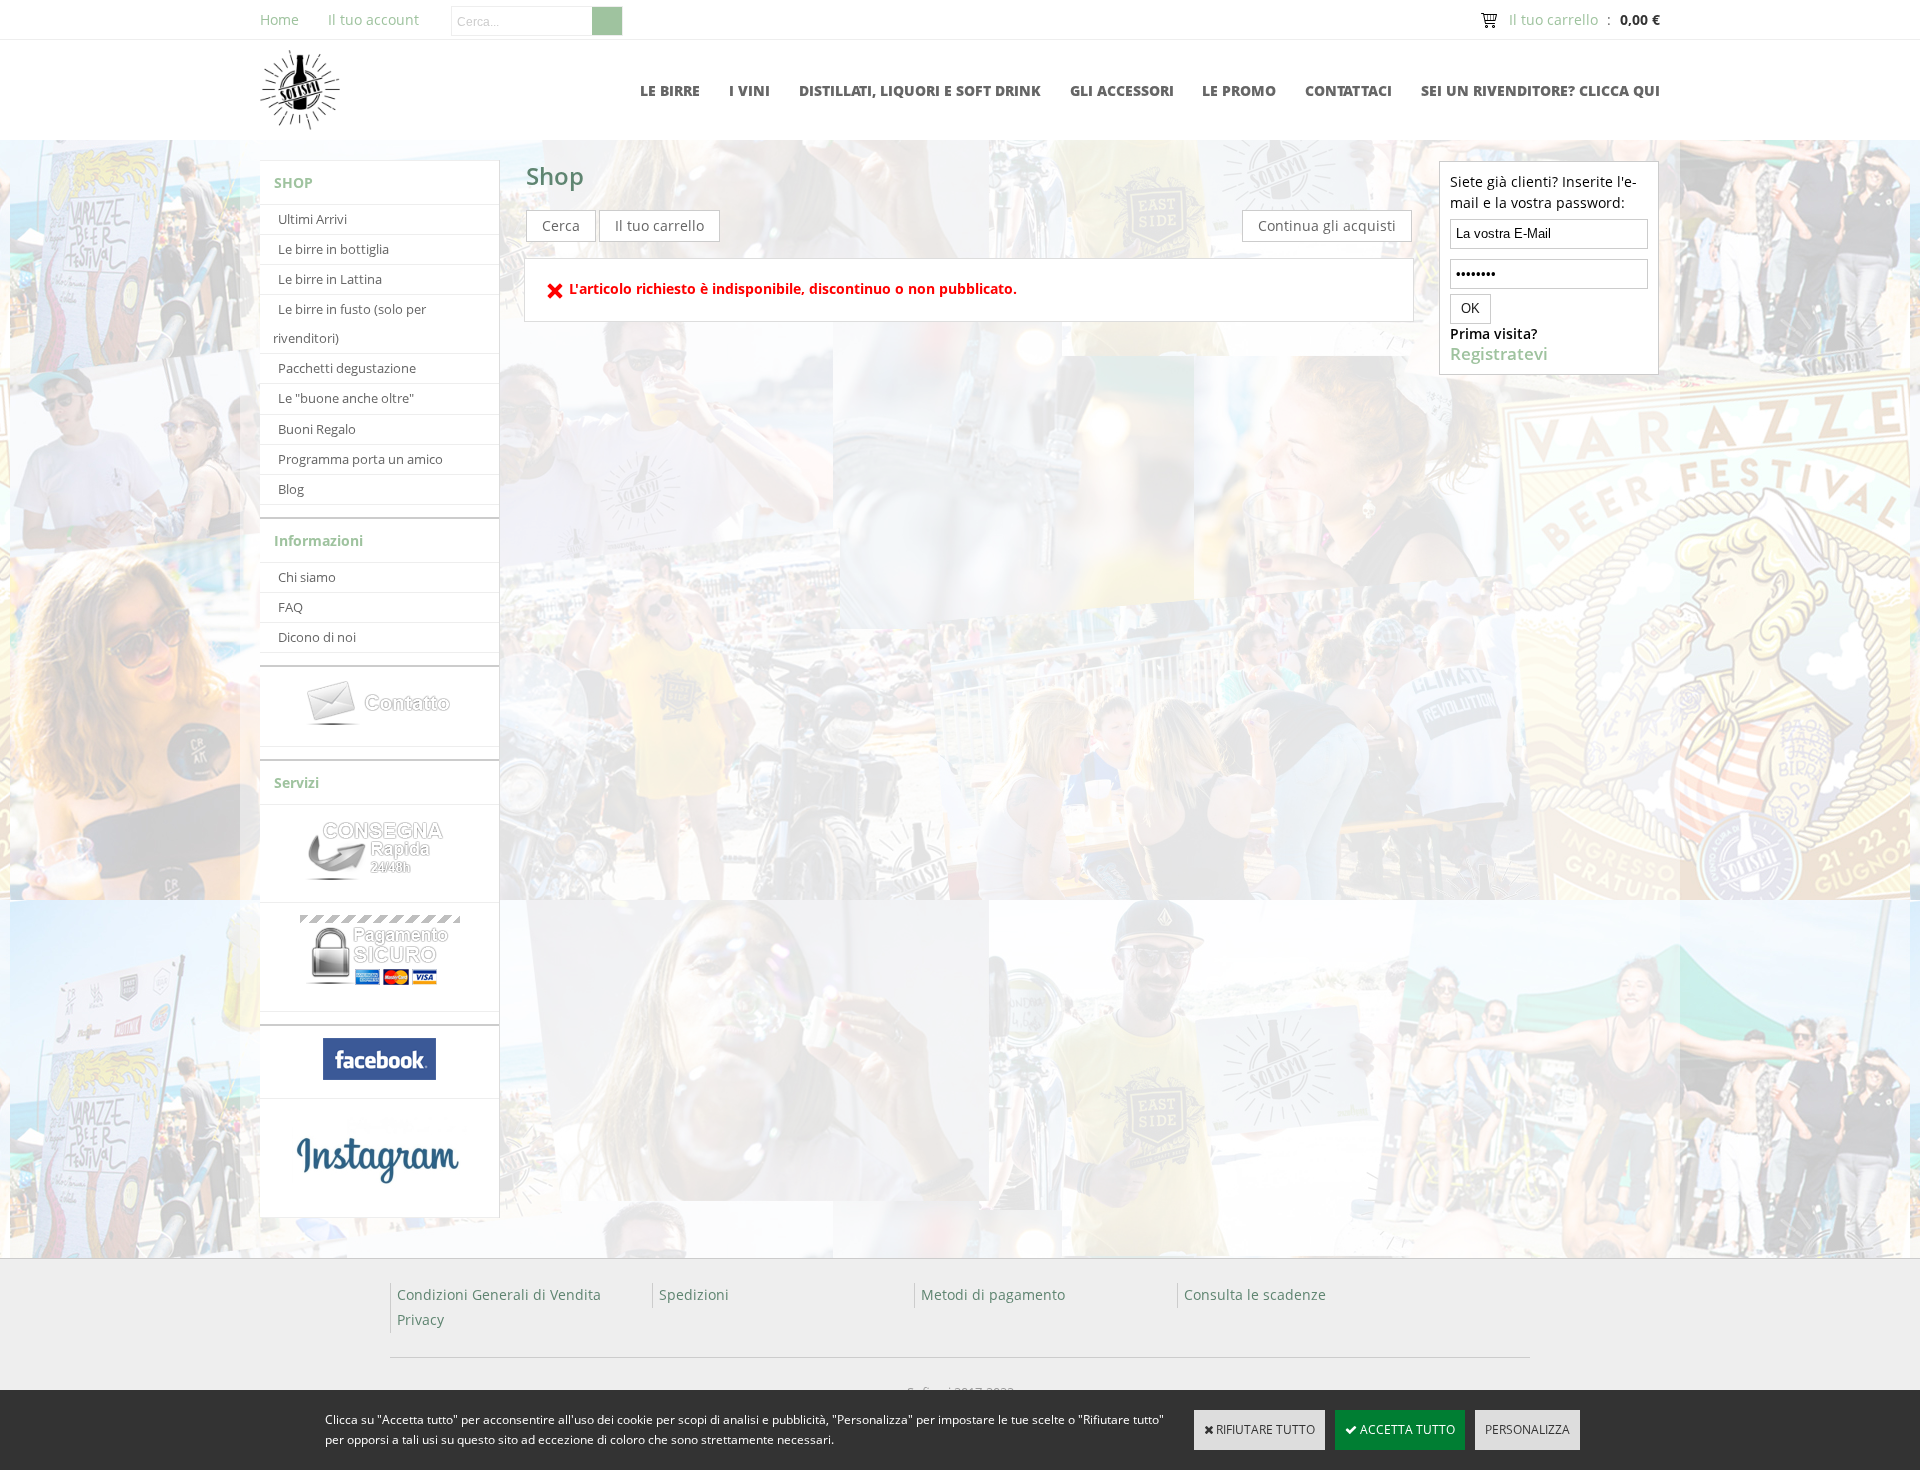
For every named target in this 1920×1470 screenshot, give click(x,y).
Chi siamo (307, 577)
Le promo (1239, 90)
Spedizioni (694, 1294)
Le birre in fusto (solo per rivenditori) (349, 323)
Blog (291, 489)
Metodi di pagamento (993, 1294)
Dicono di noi (317, 637)
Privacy (420, 1319)
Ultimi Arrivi (312, 219)
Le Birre (670, 90)
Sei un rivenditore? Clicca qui (1540, 90)
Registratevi (1499, 354)
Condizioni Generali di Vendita (499, 1294)
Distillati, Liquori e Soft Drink (920, 90)
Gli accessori (1122, 90)
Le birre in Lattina (330, 279)
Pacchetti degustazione (347, 368)
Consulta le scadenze (1255, 1294)
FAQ (290, 607)
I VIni (749, 90)
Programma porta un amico (360, 459)
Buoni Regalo (317, 429)
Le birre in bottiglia (333, 249)
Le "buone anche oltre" (346, 398)
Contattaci (1348, 90)
